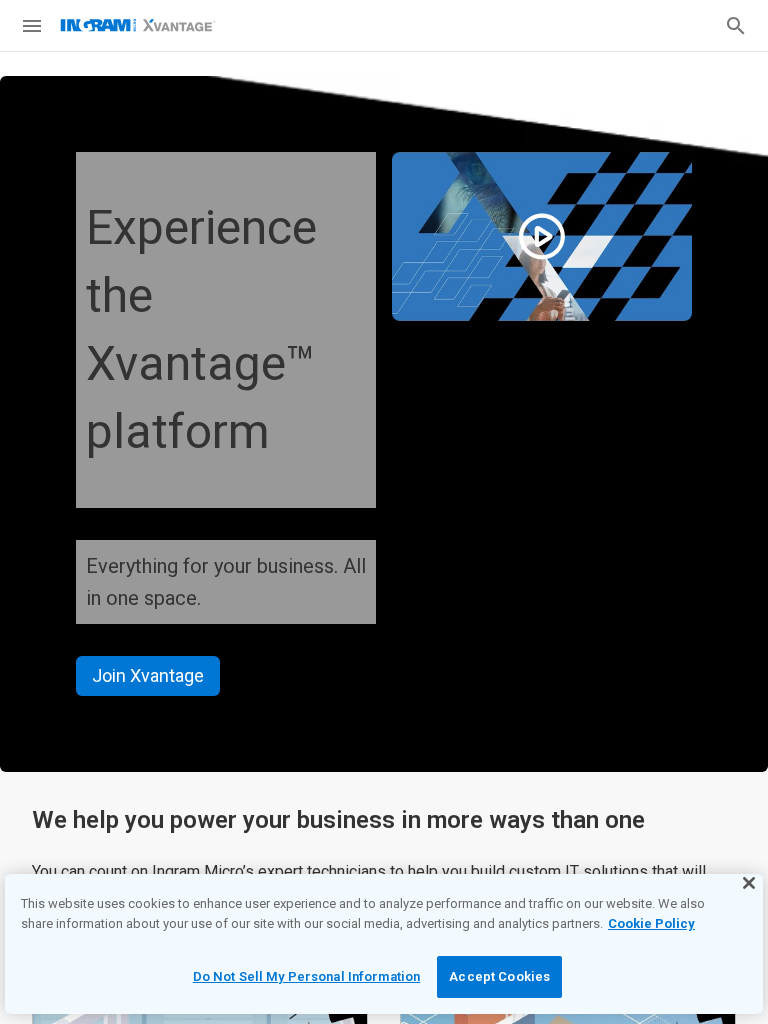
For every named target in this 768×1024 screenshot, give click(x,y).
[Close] (749, 883)
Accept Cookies (499, 976)
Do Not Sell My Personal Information (307, 976)
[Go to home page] (138, 25)
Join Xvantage (148, 675)
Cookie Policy (651, 923)
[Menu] (32, 26)
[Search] (736, 26)
